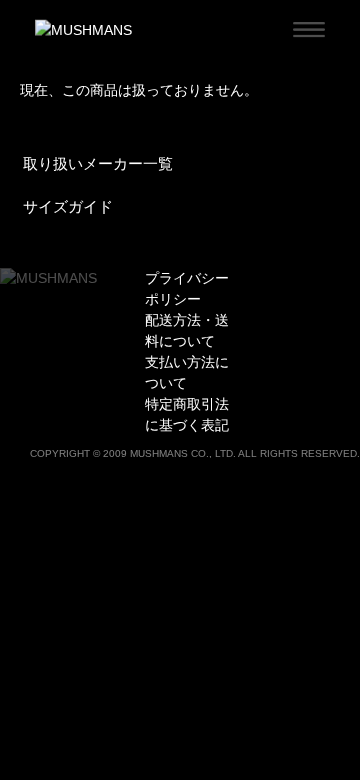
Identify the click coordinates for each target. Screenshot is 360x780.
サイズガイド (68, 206)
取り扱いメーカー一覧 (98, 163)
